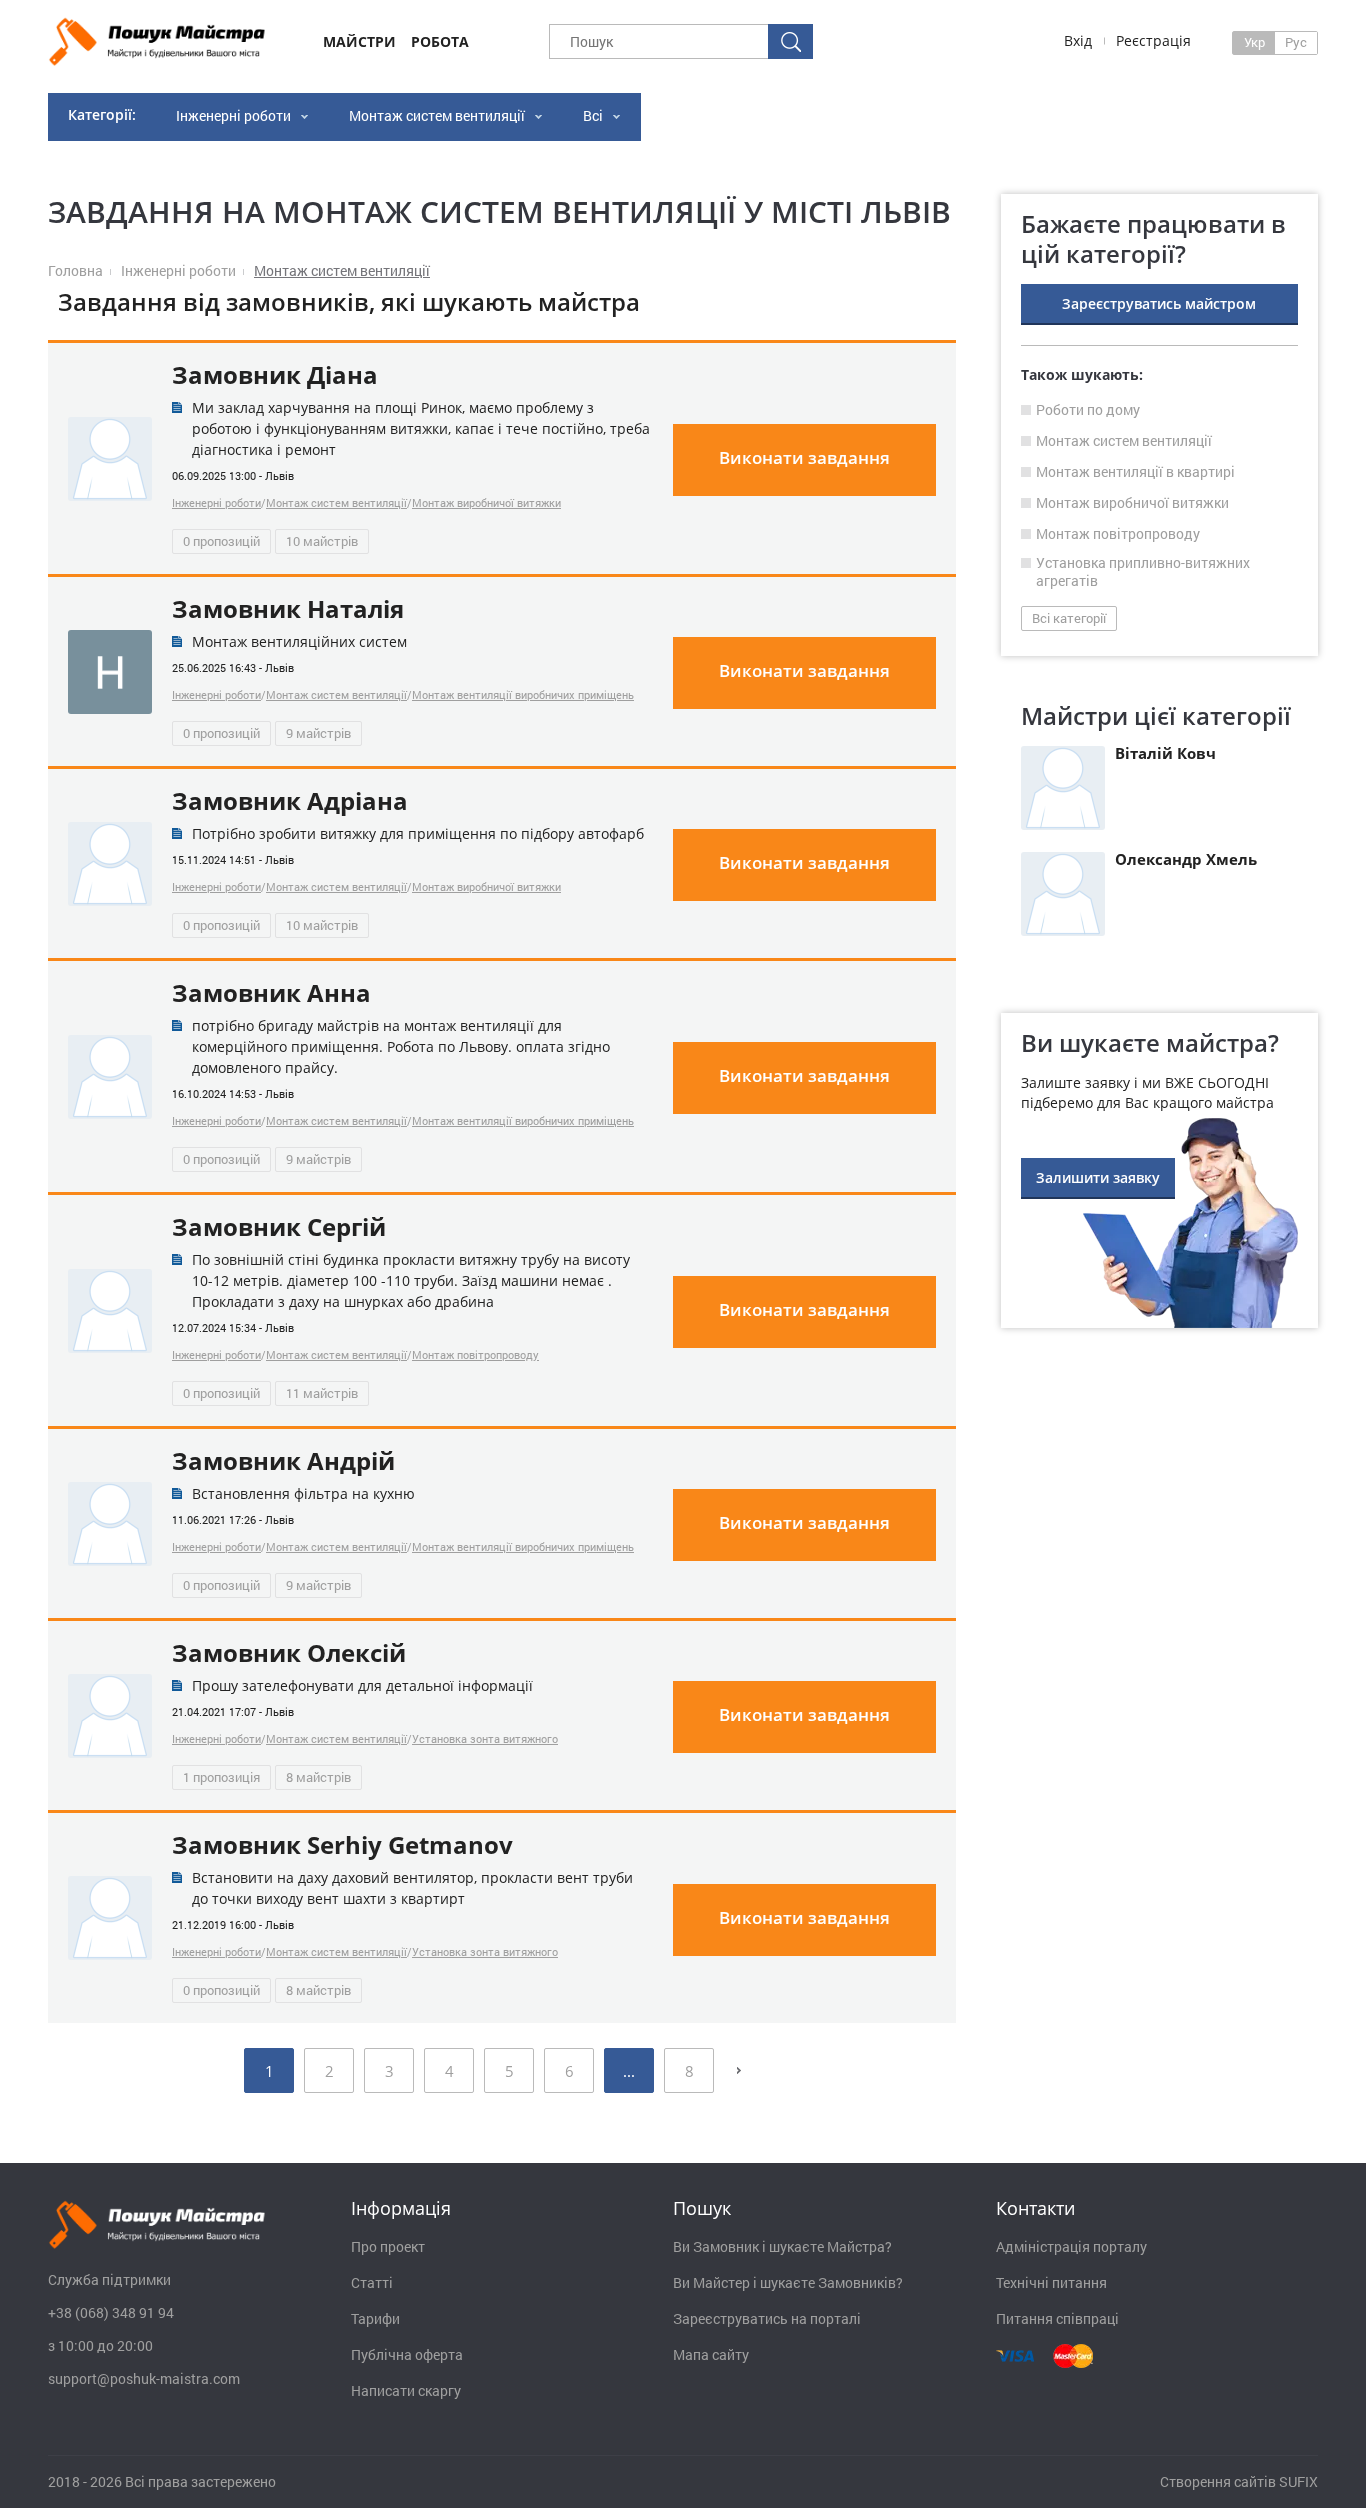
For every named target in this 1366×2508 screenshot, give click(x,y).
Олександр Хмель (1186, 859)
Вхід (1078, 40)
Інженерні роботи (233, 115)
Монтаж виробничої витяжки (486, 502)
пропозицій (221, 541)
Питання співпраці (1057, 2319)
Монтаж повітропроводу (475, 1354)
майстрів (322, 541)
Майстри (359, 41)
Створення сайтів (1218, 2481)
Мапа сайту (711, 2355)
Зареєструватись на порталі (767, 2319)
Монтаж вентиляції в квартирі (1135, 472)
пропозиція (221, 1777)
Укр (1254, 42)
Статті (372, 2283)
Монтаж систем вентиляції (437, 115)
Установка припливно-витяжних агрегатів (1143, 572)
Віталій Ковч (1165, 753)
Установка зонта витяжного (485, 1738)
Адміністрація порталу (1071, 2247)
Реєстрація (1153, 40)
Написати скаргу (406, 2391)
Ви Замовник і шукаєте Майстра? (782, 2247)
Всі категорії (1069, 618)
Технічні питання (1051, 2283)
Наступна (739, 2070)
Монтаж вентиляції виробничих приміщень (523, 694)
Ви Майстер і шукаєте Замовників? (788, 2283)
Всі (593, 115)
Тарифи (375, 2319)
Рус (1296, 42)
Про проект (388, 2247)
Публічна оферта (407, 2355)
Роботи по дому (1088, 410)
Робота (440, 41)
